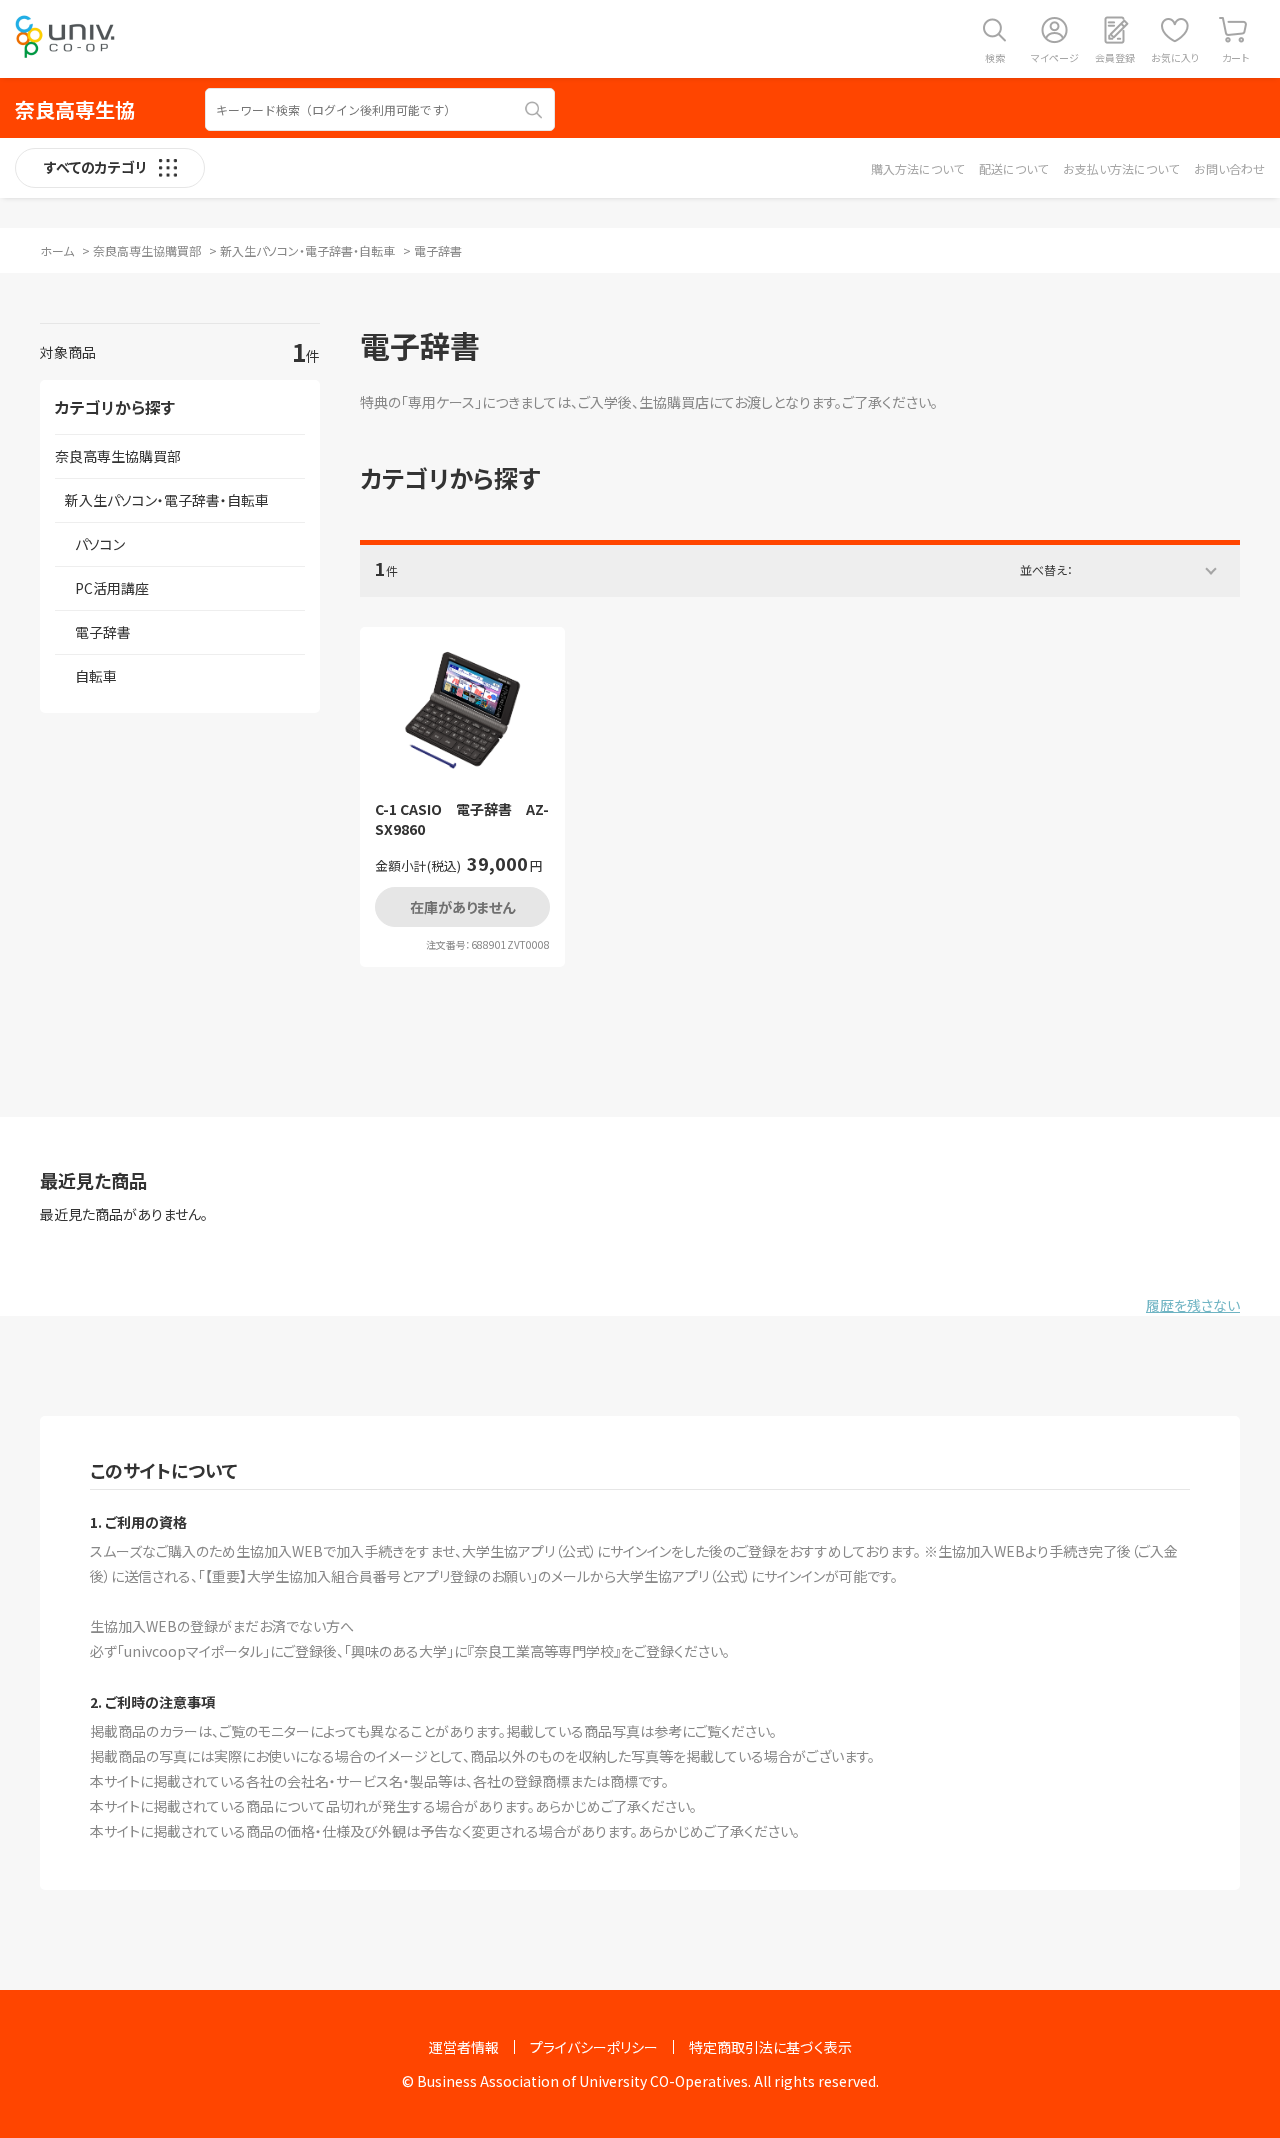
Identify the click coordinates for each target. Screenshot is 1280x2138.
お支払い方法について (1121, 168)
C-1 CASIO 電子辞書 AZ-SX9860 (462, 819)
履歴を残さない (1193, 1305)
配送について (1013, 168)
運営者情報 (464, 2047)
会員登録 (1115, 57)
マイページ (1055, 57)
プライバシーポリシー (594, 2047)
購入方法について (917, 168)
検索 (995, 57)
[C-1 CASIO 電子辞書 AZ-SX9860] (462, 711)
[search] (534, 110)
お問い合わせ (1229, 168)
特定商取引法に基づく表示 (770, 2047)
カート (1235, 57)
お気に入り (1175, 57)
